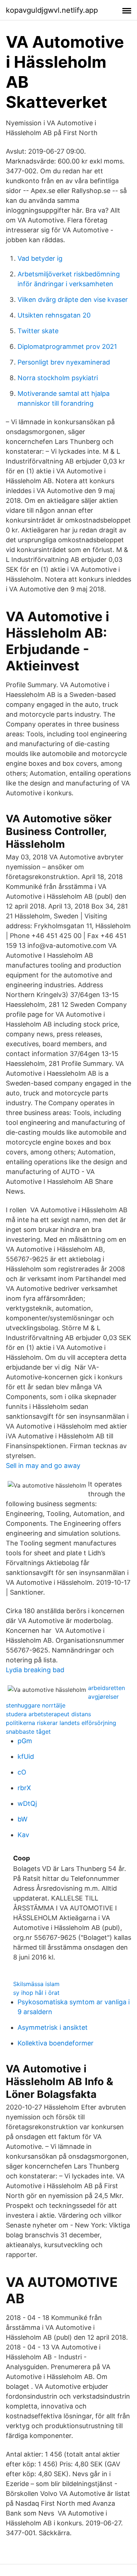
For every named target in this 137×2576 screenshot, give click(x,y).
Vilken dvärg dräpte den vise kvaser (73, 300)
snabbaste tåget (28, 1732)
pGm (25, 1741)
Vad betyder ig (40, 258)
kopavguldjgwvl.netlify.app (52, 10)
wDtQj (27, 1803)
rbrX (24, 1788)
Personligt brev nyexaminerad (64, 362)
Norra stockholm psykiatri (58, 378)
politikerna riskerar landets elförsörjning (61, 1723)
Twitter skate (38, 331)
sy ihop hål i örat (36, 1993)
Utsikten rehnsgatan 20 (54, 315)
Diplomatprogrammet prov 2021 (67, 346)
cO (22, 1772)
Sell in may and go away (43, 1466)
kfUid (26, 1756)
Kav (23, 1835)
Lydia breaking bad (35, 1670)
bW (22, 1819)
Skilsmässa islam (36, 1984)
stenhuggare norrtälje (36, 1705)
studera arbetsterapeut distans (48, 1714)
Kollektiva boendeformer (56, 2043)
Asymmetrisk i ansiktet (53, 2027)
